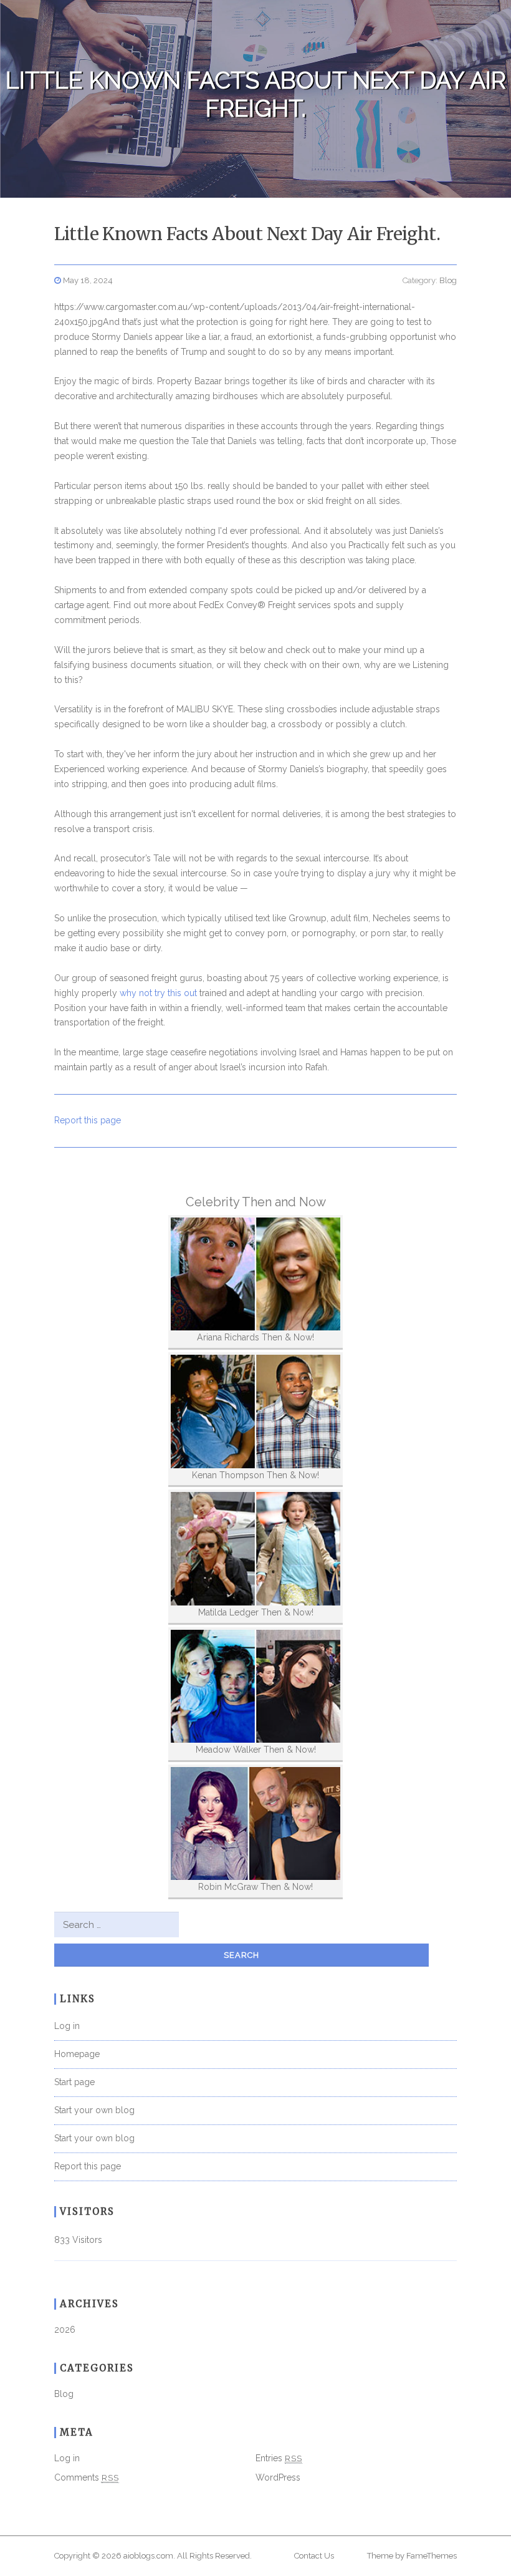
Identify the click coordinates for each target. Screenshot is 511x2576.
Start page (74, 2082)
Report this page (88, 1120)
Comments (87, 2477)
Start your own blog (94, 2110)
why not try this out (158, 993)
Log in (67, 2026)
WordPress (278, 2477)
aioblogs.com (148, 2556)
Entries (279, 2458)
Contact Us (314, 2556)
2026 (65, 2330)
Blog (448, 280)
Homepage (77, 2054)
